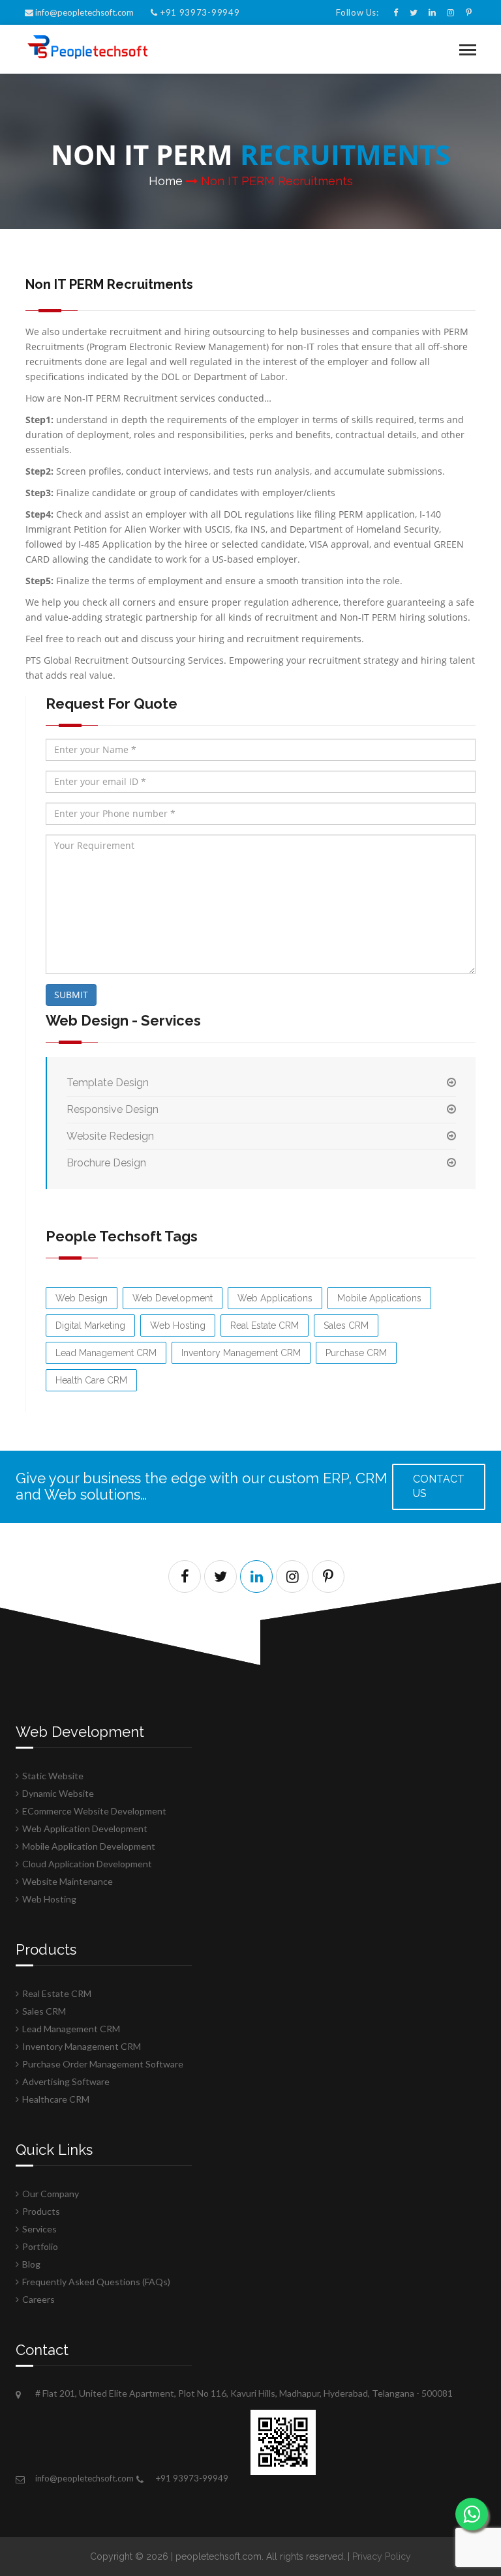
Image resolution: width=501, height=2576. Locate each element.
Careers (38, 2299)
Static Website (53, 1776)
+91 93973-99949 (199, 12)
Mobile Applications (379, 1298)
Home (166, 181)
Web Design (82, 1298)
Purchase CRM (356, 1353)
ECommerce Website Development (94, 1811)
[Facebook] (396, 12)
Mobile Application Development (89, 1846)
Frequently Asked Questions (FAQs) (96, 2282)
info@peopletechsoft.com (84, 12)
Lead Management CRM (106, 1353)
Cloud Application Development (87, 1864)
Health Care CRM (91, 1380)
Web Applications (275, 1298)
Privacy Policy (382, 2556)
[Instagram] (450, 12)
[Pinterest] (469, 12)
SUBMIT (71, 995)
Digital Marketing (90, 1325)
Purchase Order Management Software (103, 2064)
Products (41, 2211)
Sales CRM (346, 1325)
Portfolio (40, 2246)
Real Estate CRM (265, 1325)
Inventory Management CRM (241, 1353)
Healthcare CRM (56, 2099)
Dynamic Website (58, 1793)
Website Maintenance (68, 1881)
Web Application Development (85, 1828)
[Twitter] (414, 12)
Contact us (439, 1487)
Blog (31, 2264)
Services (39, 2229)
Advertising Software (66, 2081)
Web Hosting (178, 1325)
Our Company (51, 2194)
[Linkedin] (432, 12)
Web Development (173, 1298)
